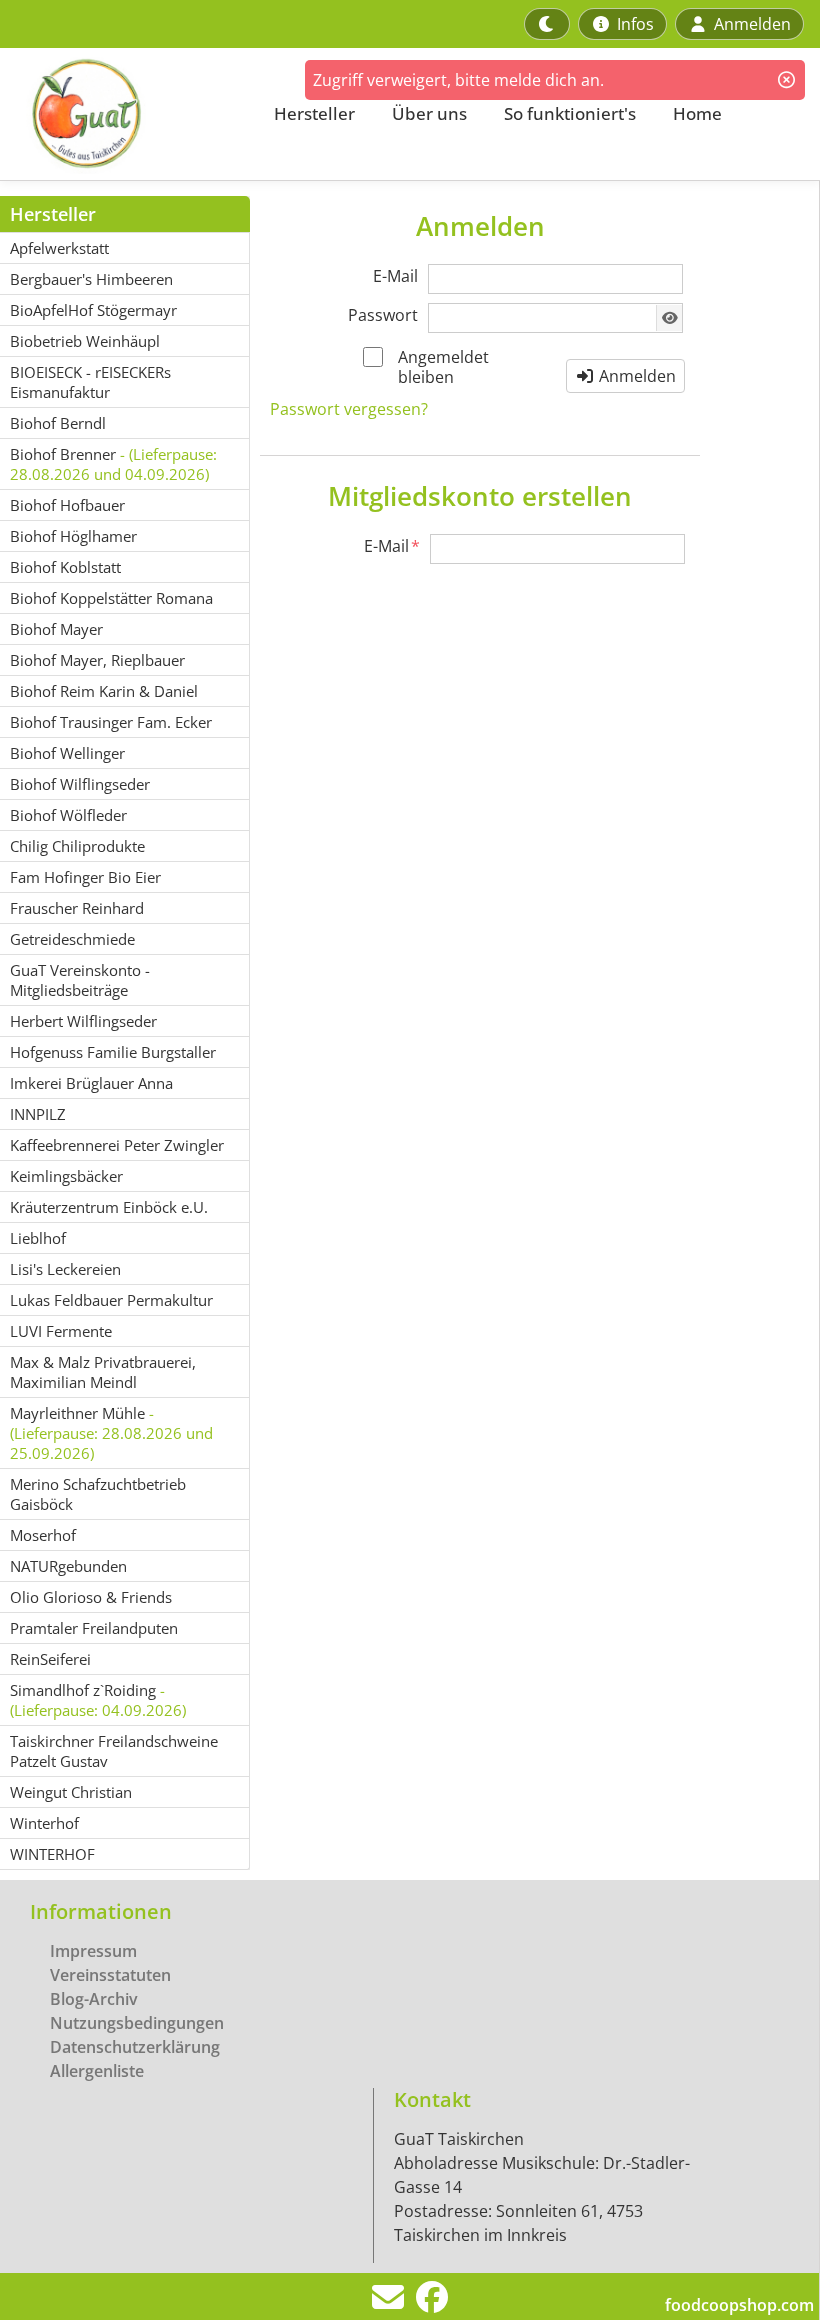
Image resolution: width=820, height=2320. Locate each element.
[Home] (126, 114)
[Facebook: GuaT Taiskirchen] (432, 2303)
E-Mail (395, 276)
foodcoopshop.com (739, 2305)
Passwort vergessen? (349, 409)
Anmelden (635, 376)
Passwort (383, 315)
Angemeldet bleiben (443, 367)
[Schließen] (786, 80)
